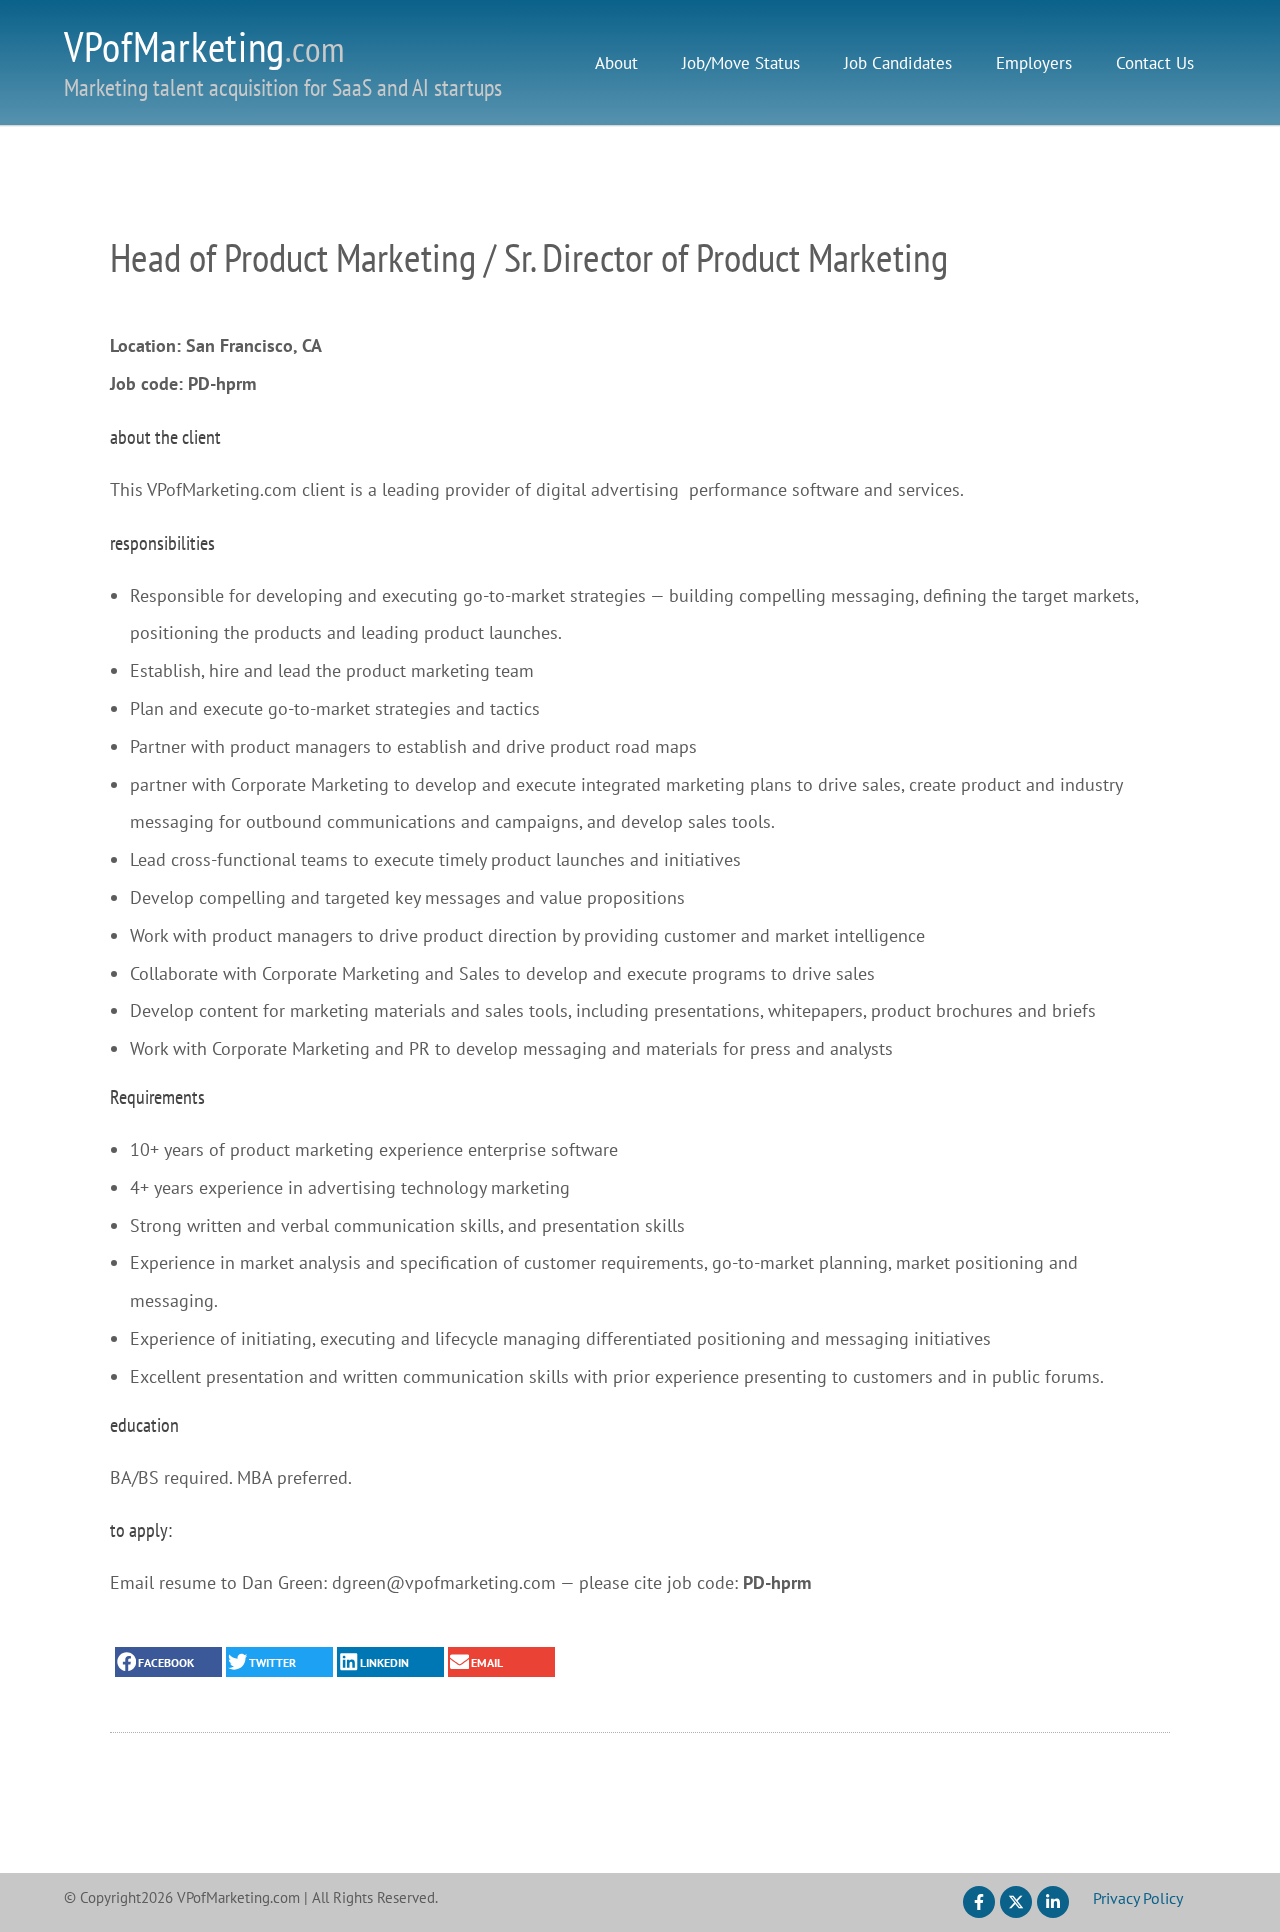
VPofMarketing (204, 46)
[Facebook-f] (979, 1902)
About (616, 63)
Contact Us (1155, 63)
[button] (168, 1662)
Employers (1034, 63)
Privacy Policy (1138, 1898)
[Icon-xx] (1016, 1902)
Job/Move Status (741, 63)
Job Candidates (898, 63)
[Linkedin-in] (1053, 1902)
